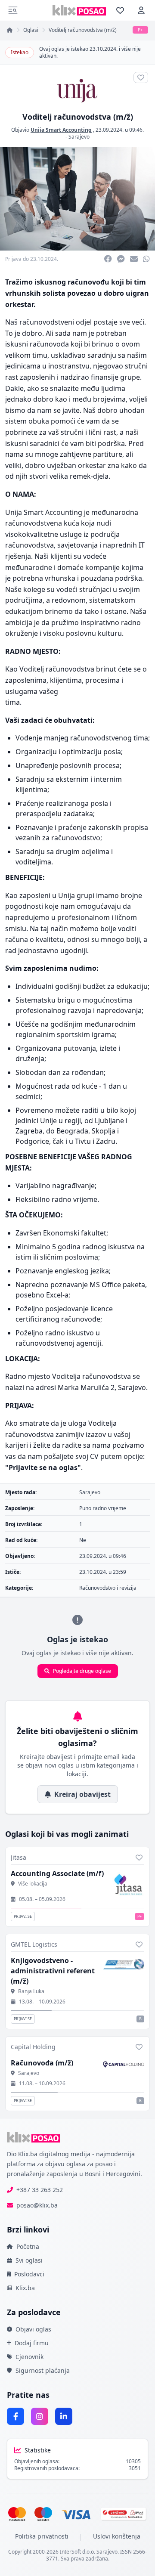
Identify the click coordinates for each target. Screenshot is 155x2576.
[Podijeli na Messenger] (121, 259)
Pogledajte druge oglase (82, 1671)
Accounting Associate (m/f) (57, 1873)
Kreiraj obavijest (82, 1794)
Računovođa (42, 2063)
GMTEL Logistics (34, 1944)
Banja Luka (31, 1991)
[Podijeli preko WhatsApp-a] (146, 259)
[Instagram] (40, 2416)
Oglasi (31, 30)
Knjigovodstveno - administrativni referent (53, 1971)
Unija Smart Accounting (61, 130)
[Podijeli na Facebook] (108, 259)
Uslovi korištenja (117, 2536)
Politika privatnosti (42, 2536)
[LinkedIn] (64, 2416)
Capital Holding (33, 2047)
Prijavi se (23, 1916)
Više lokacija (33, 1884)
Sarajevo (79, 137)
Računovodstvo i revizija (108, 1588)
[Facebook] (15, 2416)
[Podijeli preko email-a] (134, 259)
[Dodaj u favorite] (139, 1858)
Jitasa (19, 1857)
